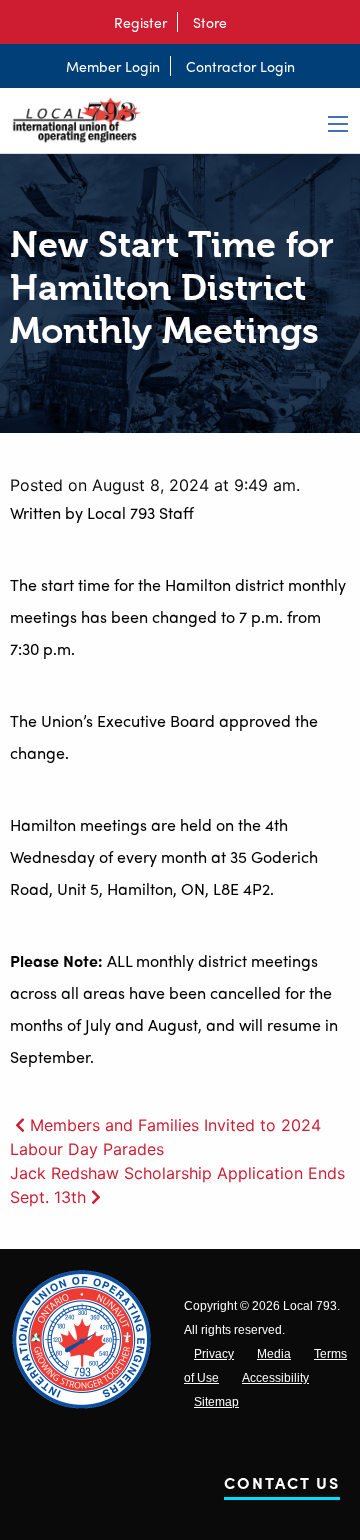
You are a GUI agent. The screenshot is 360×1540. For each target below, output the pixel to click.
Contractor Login (240, 66)
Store (210, 22)
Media (274, 1354)
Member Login (113, 66)
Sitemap (216, 1402)
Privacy (214, 1354)
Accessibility (275, 1378)
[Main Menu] (338, 124)
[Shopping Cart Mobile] (247, 22)
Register (140, 22)
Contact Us (282, 1486)
